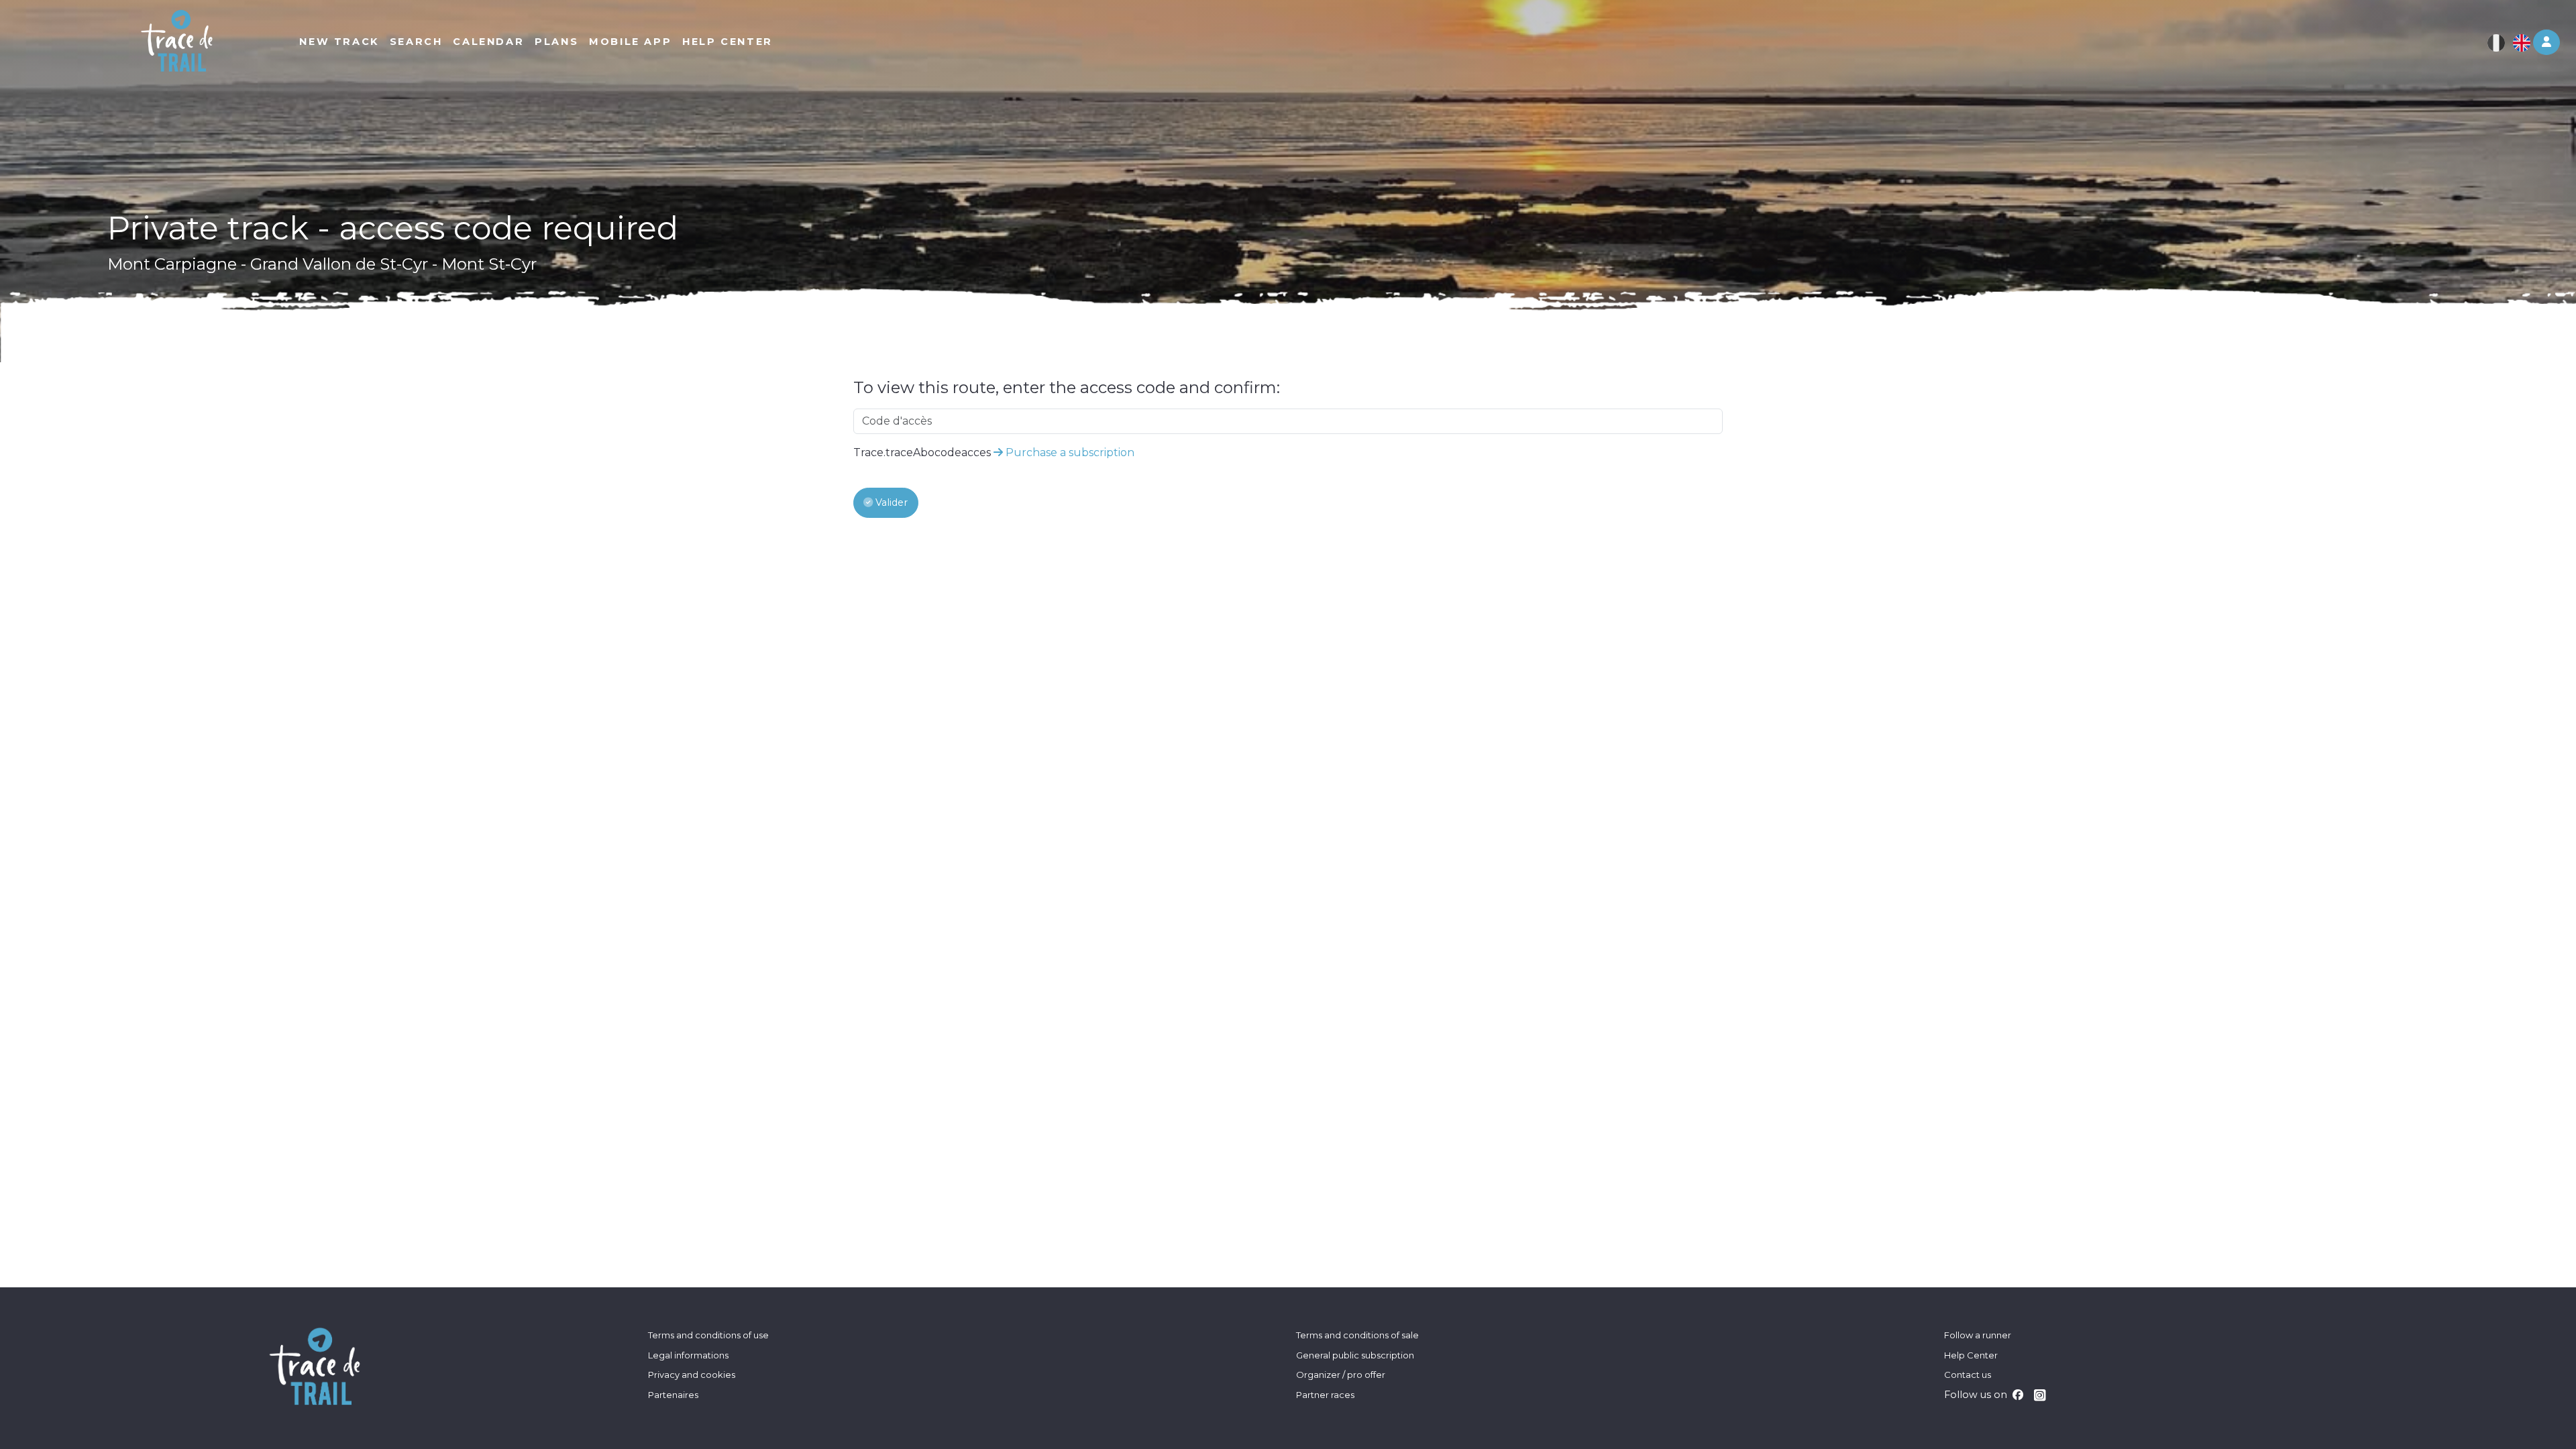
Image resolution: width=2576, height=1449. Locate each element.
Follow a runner (1978, 1335)
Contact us (1968, 1375)
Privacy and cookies (692, 1375)
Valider (890, 502)
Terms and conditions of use (708, 1335)
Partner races (1325, 1395)
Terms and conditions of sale (1357, 1335)
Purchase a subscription (1069, 452)
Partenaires (673, 1395)
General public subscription (1355, 1355)
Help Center (1971, 1355)
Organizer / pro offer (1341, 1375)
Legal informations (688, 1355)
